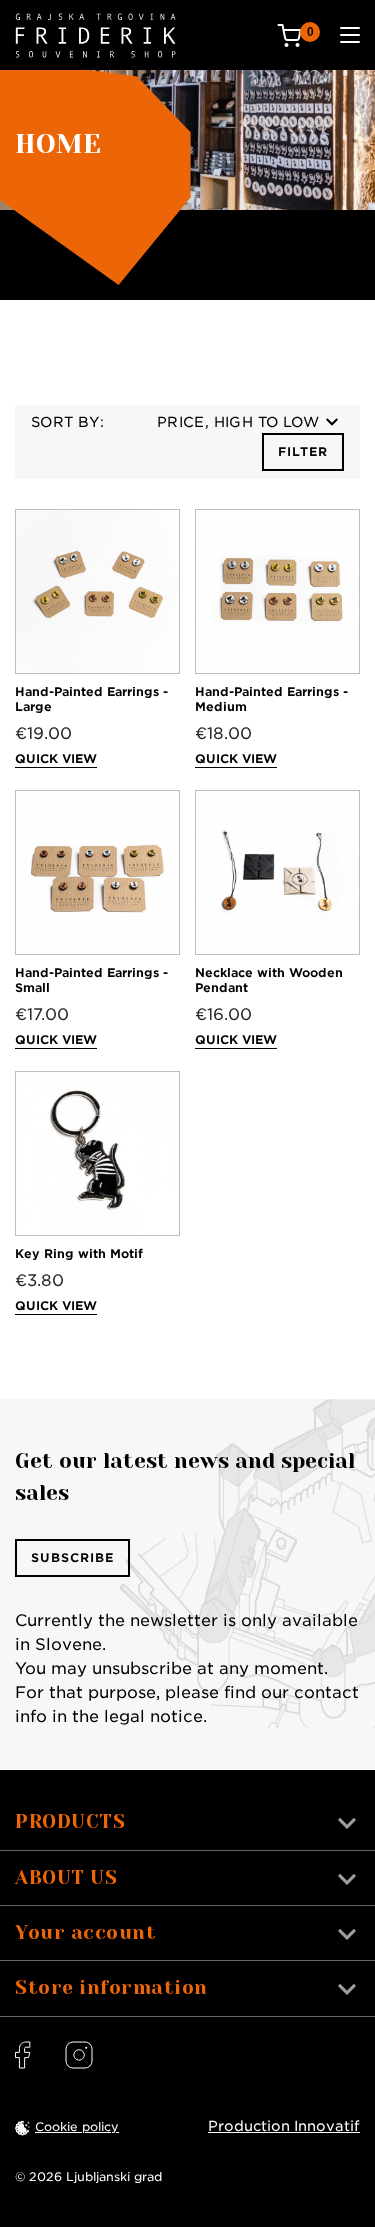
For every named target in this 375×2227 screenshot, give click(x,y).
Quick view (56, 758)
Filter (303, 451)
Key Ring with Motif (79, 1253)
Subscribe (72, 1557)
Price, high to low (238, 422)
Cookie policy (77, 2126)
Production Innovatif (284, 2126)
